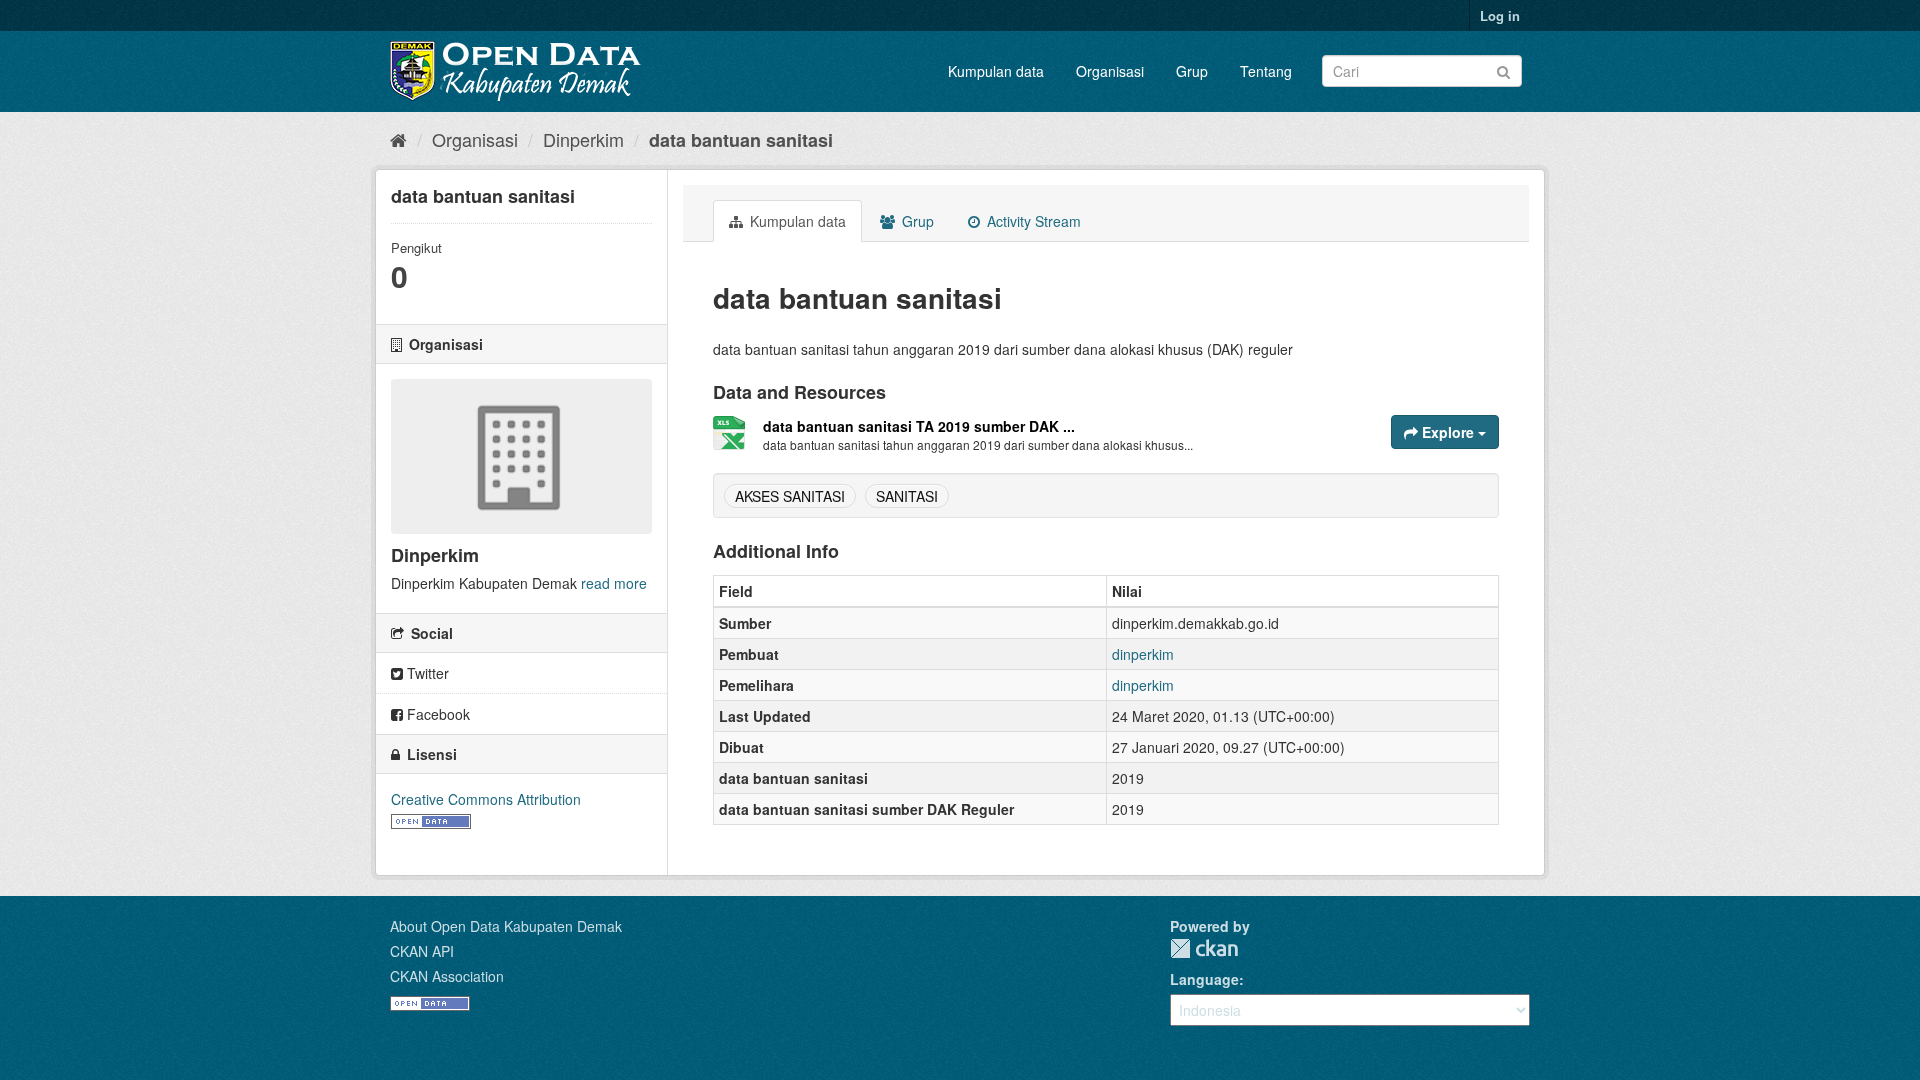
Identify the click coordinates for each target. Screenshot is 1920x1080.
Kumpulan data (996, 71)
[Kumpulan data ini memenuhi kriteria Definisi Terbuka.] (431, 819)
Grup (1192, 71)
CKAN (1204, 948)
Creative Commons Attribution (486, 799)
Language (1204, 979)
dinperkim (1143, 654)
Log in (1500, 15)
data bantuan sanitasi (741, 140)
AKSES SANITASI (790, 496)
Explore (1448, 432)
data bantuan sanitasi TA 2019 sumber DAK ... (919, 426)
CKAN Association (447, 976)
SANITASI (907, 496)
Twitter (426, 673)
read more (614, 583)
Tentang (1266, 71)
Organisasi (1110, 71)
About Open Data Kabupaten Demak (506, 926)
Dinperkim (583, 139)
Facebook (436, 714)
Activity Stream (1032, 221)
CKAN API (422, 951)
